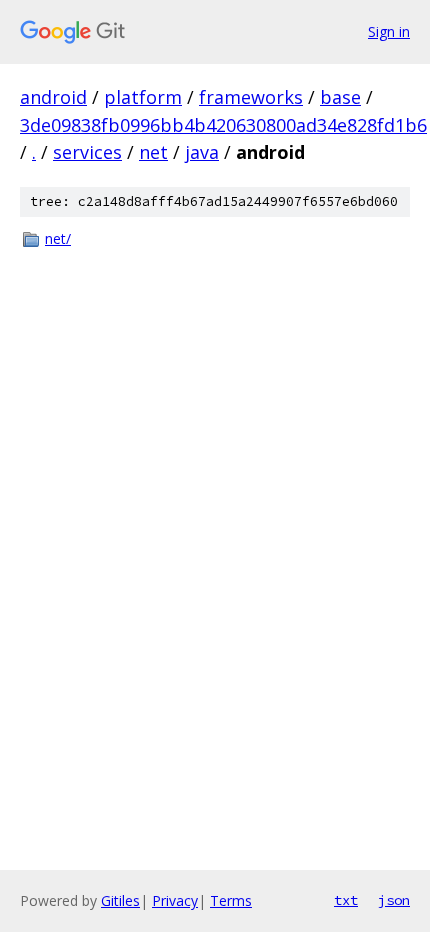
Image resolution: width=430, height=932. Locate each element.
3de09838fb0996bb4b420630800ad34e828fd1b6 (223, 125)
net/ (58, 238)
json (394, 900)
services (87, 152)
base (340, 97)
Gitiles (120, 900)
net (153, 152)
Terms (231, 900)
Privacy (175, 900)
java (202, 152)
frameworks (251, 97)
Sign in (389, 31)
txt (346, 900)
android (53, 97)
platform (143, 97)
